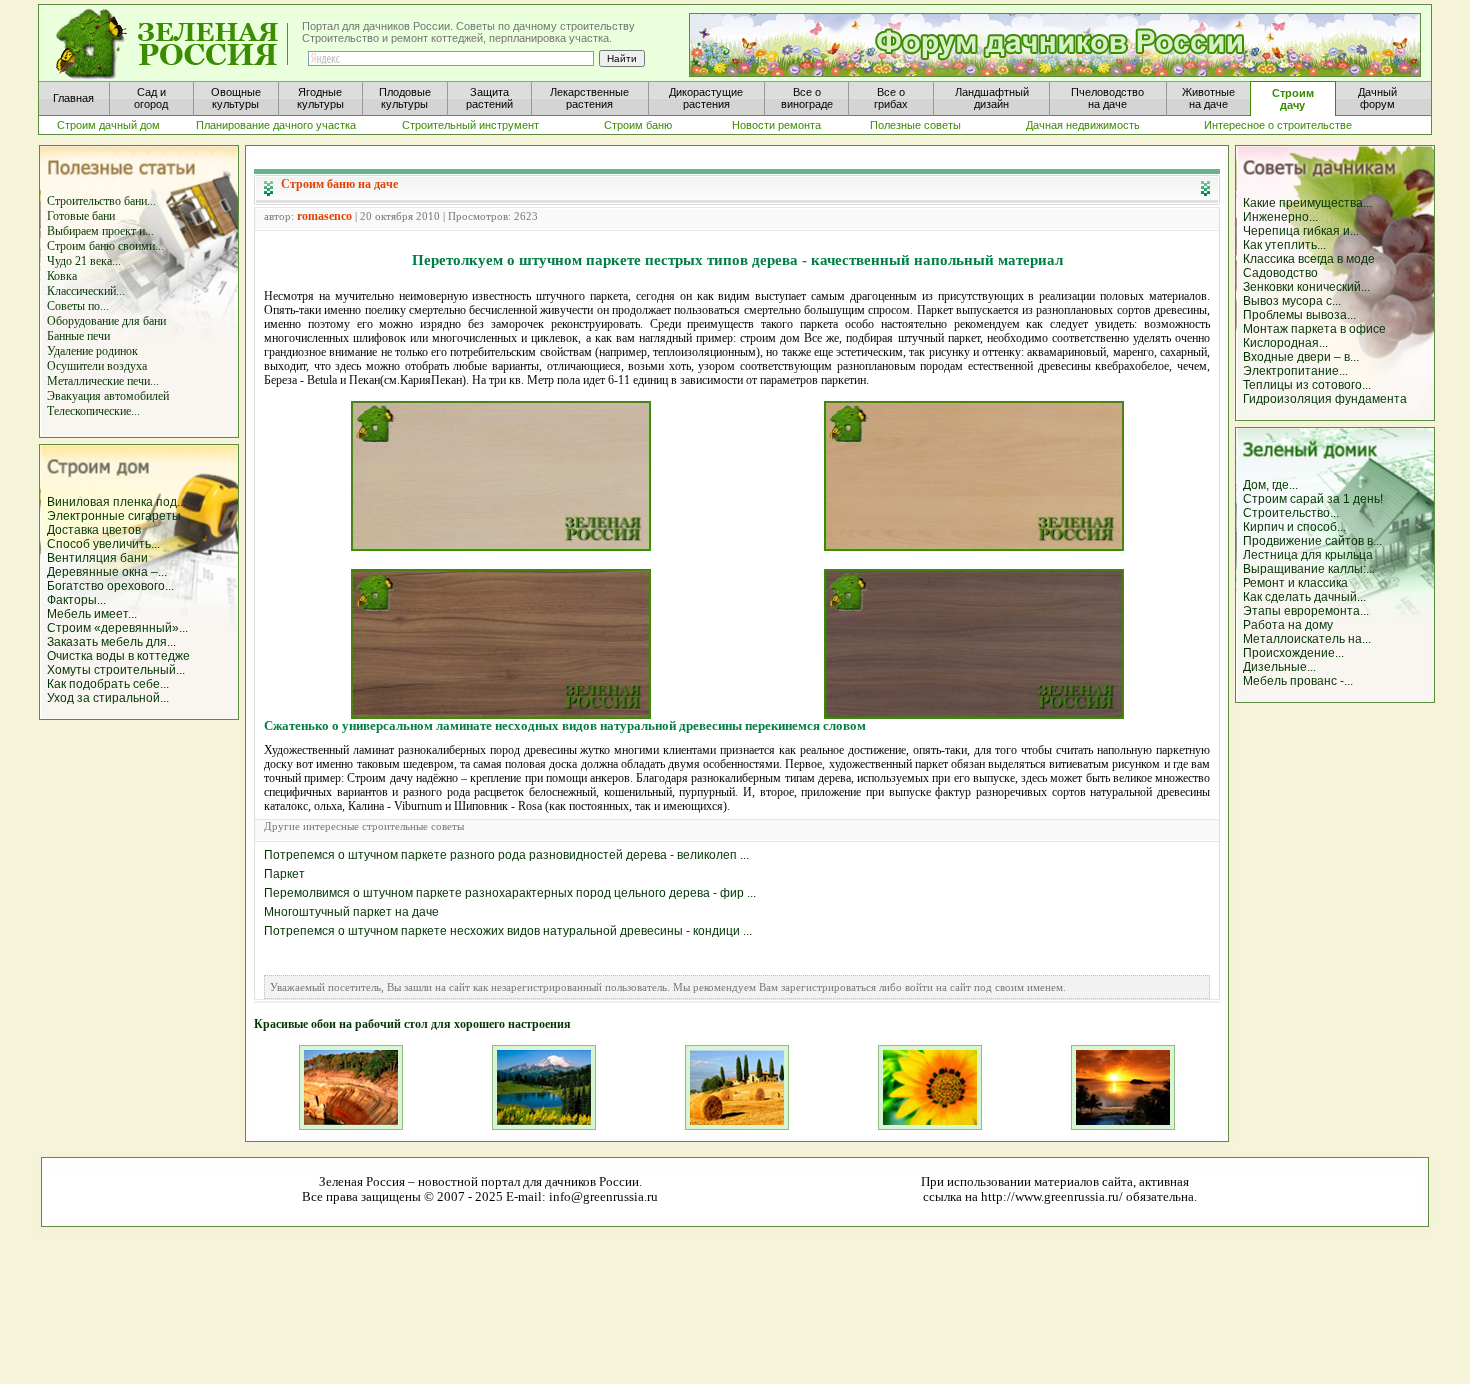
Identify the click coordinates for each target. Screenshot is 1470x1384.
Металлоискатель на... (1307, 639)
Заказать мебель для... (111, 642)
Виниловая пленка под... (116, 502)
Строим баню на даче (339, 184)
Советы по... (78, 306)
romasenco (324, 216)
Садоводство (1280, 273)
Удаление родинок (92, 351)
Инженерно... (1280, 217)
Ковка (62, 276)
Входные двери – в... (1301, 357)
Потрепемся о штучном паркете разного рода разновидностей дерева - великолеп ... (506, 855)
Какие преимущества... (1307, 203)
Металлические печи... (103, 381)
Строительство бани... (101, 201)
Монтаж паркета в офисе (1314, 329)
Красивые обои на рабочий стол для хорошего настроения (412, 1024)
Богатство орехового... (110, 586)
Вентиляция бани (97, 558)
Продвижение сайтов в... (1312, 541)
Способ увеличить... (103, 544)
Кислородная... (1285, 343)
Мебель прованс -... (1298, 681)
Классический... (86, 291)
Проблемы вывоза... (1299, 315)
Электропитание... (1295, 371)
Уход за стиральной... (108, 698)
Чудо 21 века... (84, 261)
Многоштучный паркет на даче (351, 912)
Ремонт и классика (1295, 583)
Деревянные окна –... (107, 572)
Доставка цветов (94, 530)
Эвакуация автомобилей (108, 396)
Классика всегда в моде (1309, 259)
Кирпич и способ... (1294, 527)
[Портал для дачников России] (173, 44)
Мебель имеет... (92, 614)
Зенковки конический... (1306, 287)
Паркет (284, 874)
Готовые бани (81, 216)
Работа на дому (1288, 625)
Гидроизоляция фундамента (1325, 399)
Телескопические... (93, 411)
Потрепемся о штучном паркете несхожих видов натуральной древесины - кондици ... (508, 931)
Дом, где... (1270, 485)
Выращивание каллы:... (1309, 569)
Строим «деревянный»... (117, 628)
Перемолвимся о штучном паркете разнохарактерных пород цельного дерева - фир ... (510, 893)
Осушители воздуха (97, 366)
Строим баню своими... (105, 246)
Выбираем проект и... (100, 231)
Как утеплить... (1284, 245)
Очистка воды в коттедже (118, 656)
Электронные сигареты (114, 516)
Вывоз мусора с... (1292, 301)
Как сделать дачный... (1304, 597)
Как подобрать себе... (108, 684)
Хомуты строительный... (116, 670)
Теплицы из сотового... (1307, 385)
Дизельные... (1279, 667)
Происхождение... (1293, 653)
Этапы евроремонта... (1306, 611)
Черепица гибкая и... (1301, 231)
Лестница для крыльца (1308, 555)
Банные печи (78, 336)
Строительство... (1291, 513)
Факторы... (76, 600)
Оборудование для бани (106, 321)
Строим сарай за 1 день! (1313, 499)
